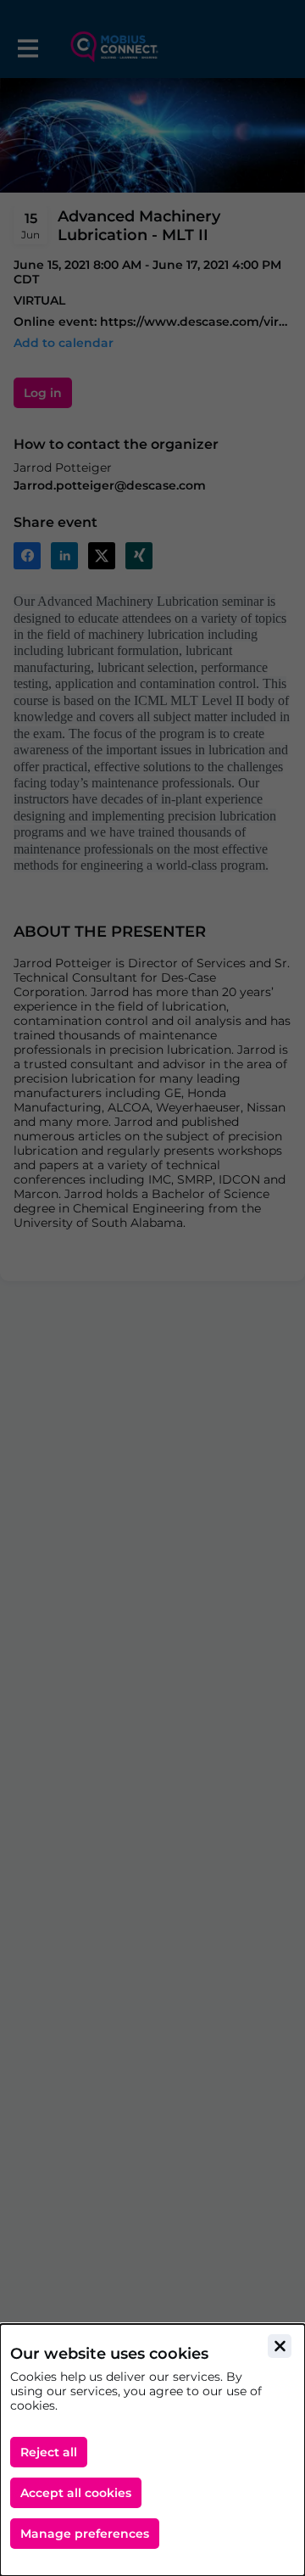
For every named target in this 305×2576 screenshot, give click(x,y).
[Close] (280, 2346)
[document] (152, 2450)
